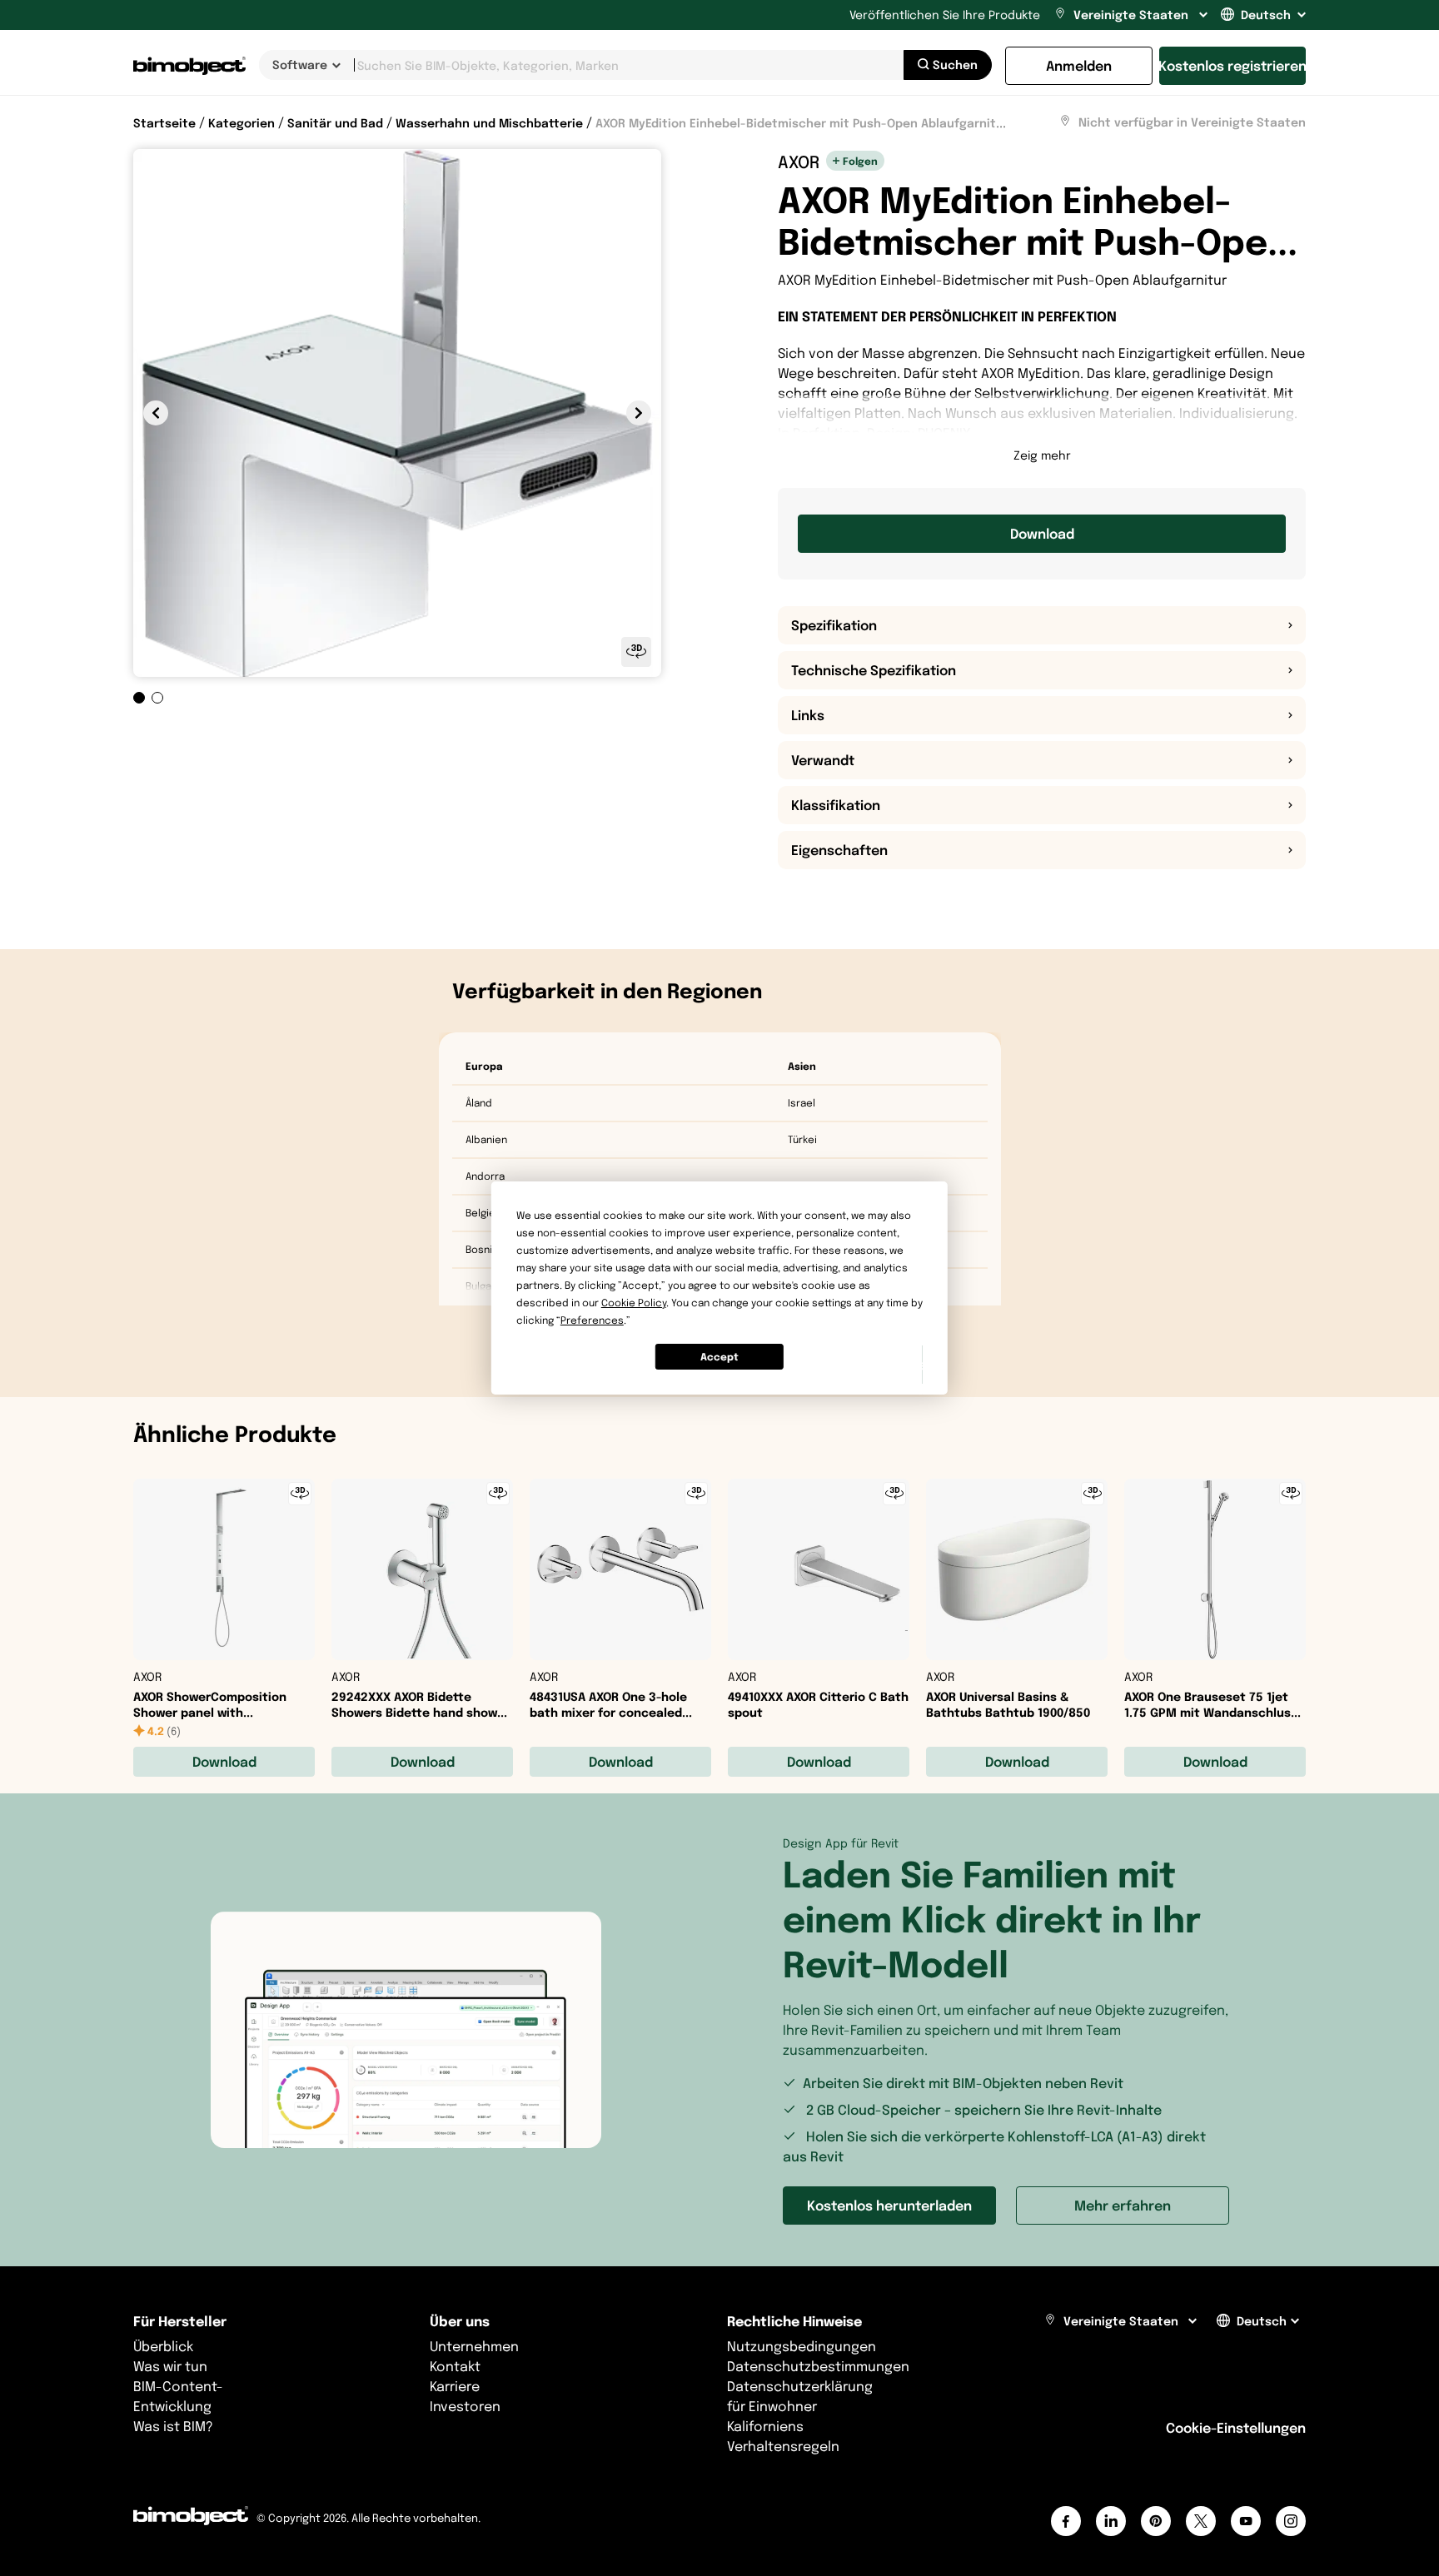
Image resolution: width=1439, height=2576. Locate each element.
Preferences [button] (592, 1320)
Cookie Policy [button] (634, 1303)
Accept (719, 1357)
